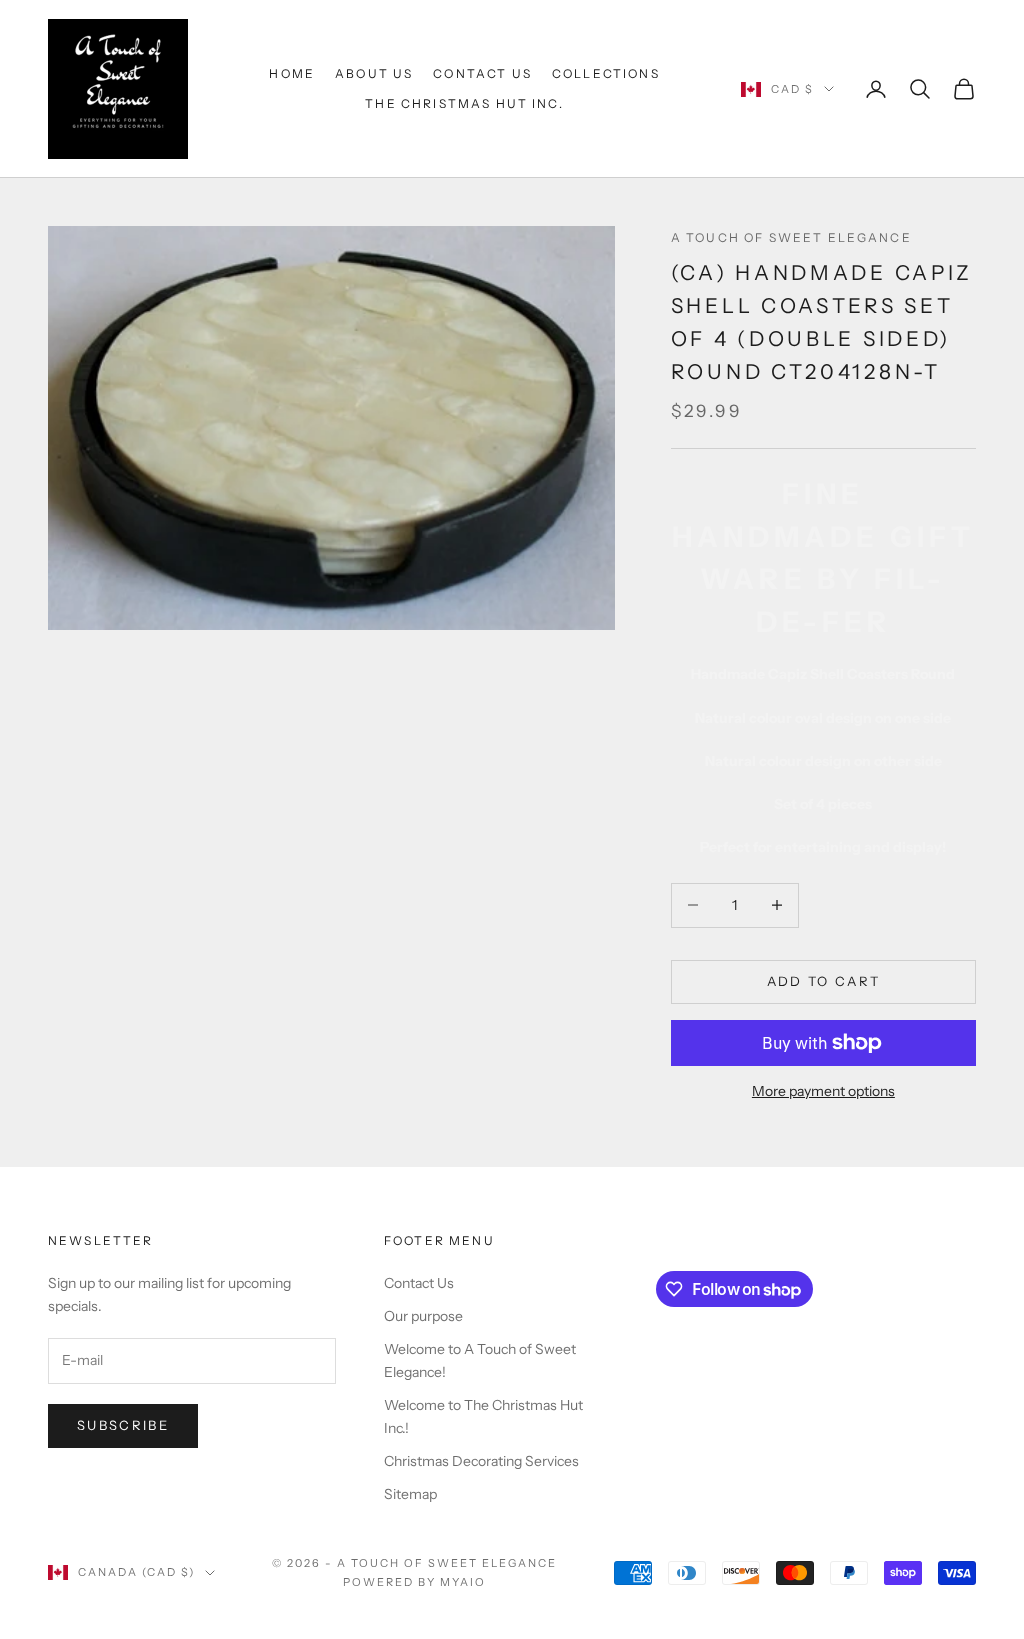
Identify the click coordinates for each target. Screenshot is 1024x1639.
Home (292, 73)
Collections (606, 73)
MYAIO (463, 1582)
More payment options (823, 1091)
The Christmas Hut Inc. (464, 103)
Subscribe (123, 1425)
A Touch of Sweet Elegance (791, 237)
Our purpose (423, 1316)
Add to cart (824, 981)
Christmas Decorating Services (481, 1461)
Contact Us (482, 73)
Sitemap (410, 1494)
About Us (374, 73)
